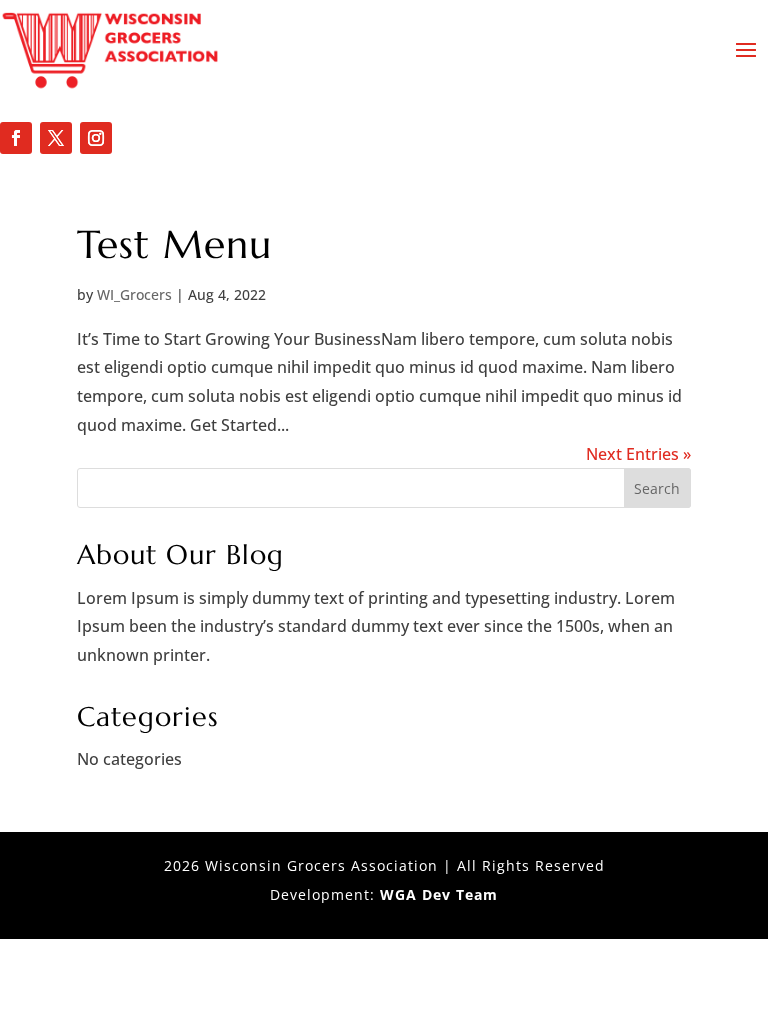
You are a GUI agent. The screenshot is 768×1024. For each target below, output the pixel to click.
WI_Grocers (134, 294)
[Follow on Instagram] (96, 138)
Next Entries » (638, 454)
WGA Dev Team (439, 894)
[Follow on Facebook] (16, 138)
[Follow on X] (56, 138)
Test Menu (174, 244)
